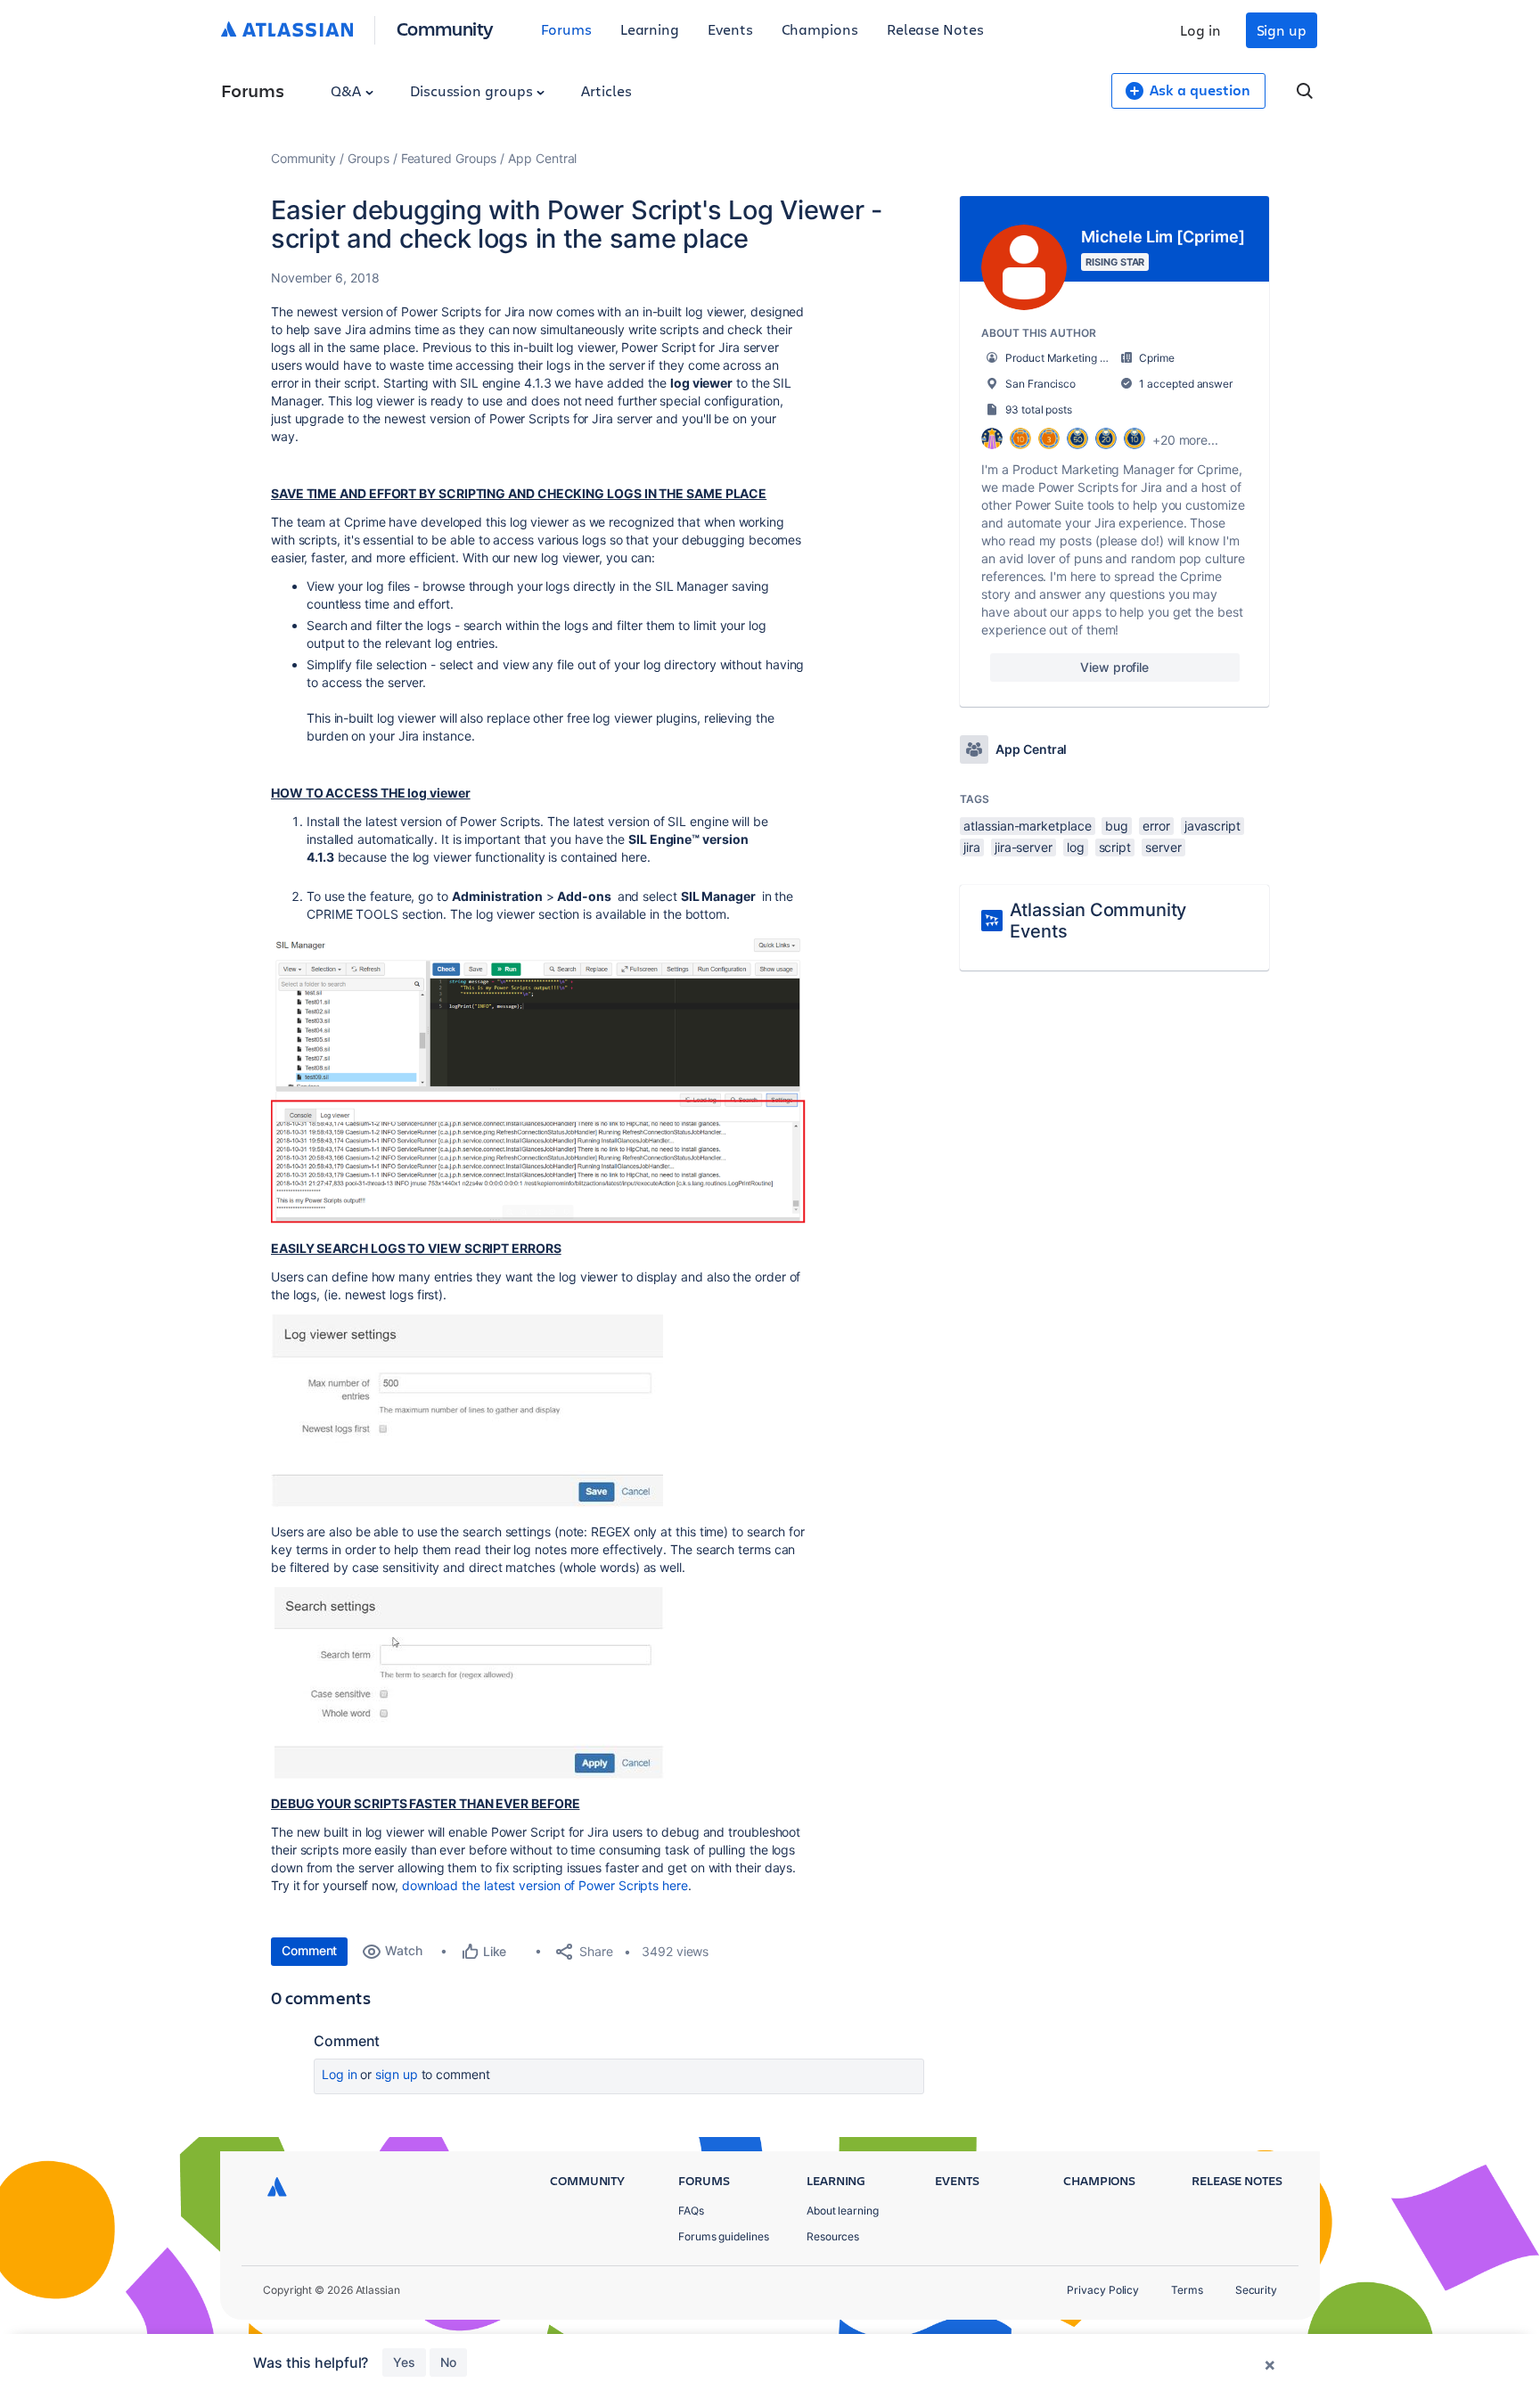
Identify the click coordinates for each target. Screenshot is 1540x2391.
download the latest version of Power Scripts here (545, 1885)
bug (1117, 826)
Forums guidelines (724, 2236)
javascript (1212, 826)
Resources (833, 2236)
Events (730, 29)
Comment (309, 1950)
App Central (542, 158)
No (448, 2362)
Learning (650, 29)
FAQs (691, 2211)
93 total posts (1039, 409)
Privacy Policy (1103, 2290)
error (1156, 826)
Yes (404, 2362)
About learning (843, 2211)
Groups (369, 158)
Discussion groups (473, 90)
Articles (606, 90)
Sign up (1282, 30)
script (1115, 847)
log (1076, 847)
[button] (538, 1079)
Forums (566, 29)
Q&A (348, 90)
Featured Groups (449, 158)
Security (1256, 2290)
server (1163, 847)
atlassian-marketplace (1027, 826)
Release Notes (935, 29)
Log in (1200, 30)
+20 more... (1185, 440)
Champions (820, 29)
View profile (1114, 667)
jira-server (1024, 847)
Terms (1187, 2290)
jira (972, 847)
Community (445, 28)
